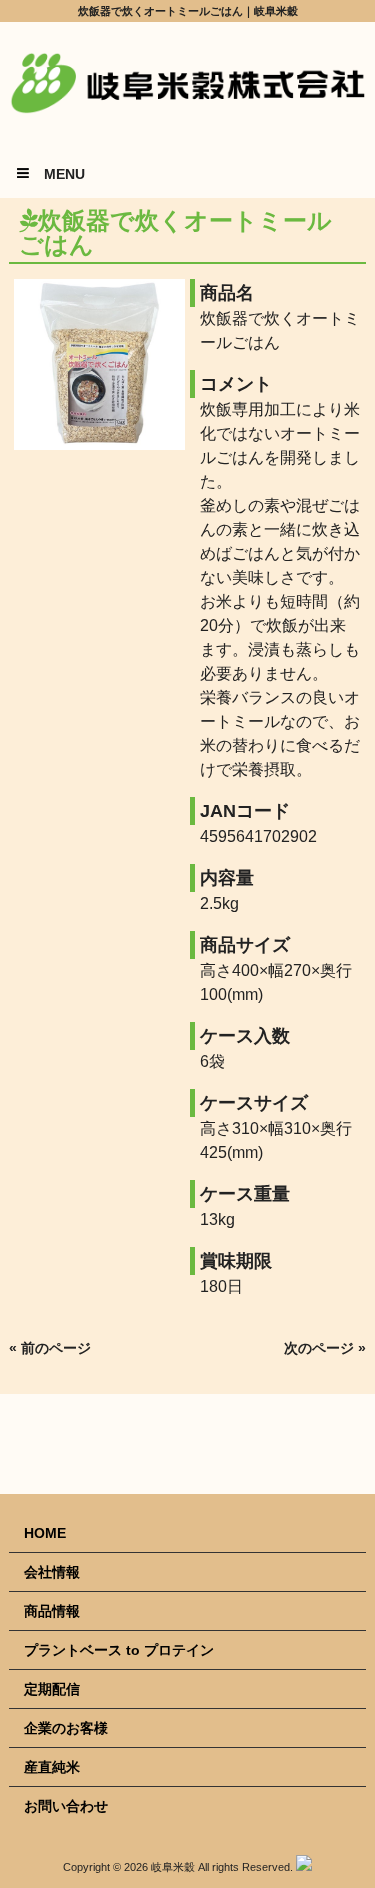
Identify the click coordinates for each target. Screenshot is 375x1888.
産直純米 (52, 1767)
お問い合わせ (66, 1806)
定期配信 (52, 1689)
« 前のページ (50, 1348)
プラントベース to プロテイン (119, 1650)
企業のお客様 (66, 1728)
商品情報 (52, 1611)
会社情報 (52, 1572)
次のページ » (325, 1348)
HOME (45, 1533)
